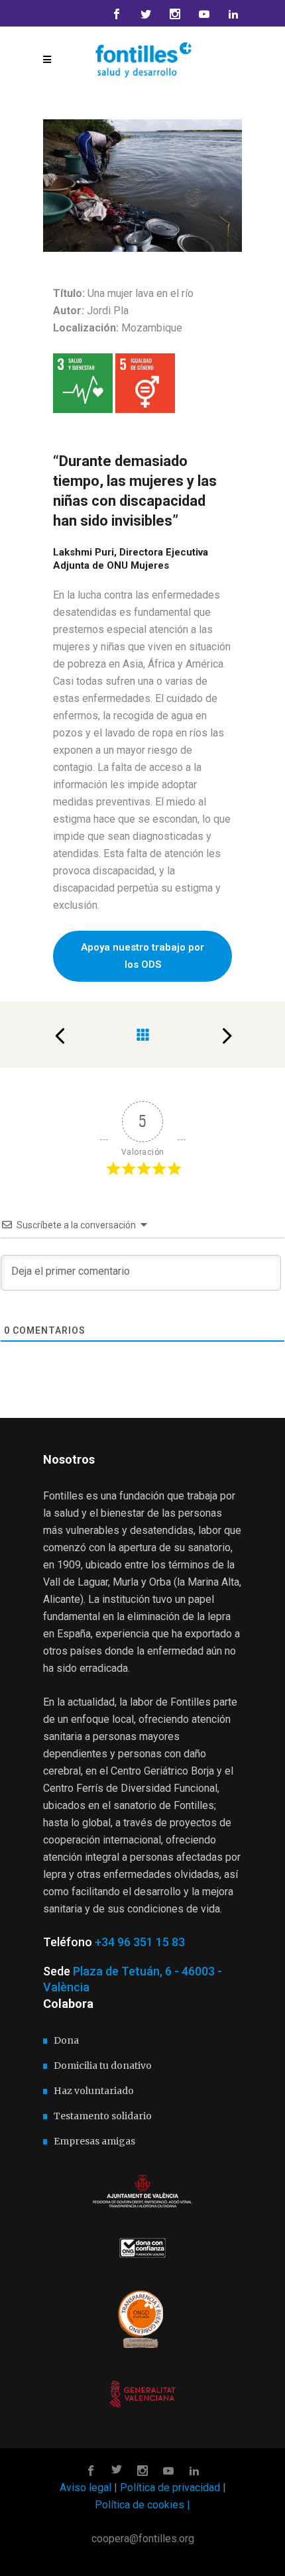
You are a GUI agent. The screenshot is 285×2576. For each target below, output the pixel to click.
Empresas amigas (94, 2141)
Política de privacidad (170, 2488)
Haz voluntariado (94, 2091)
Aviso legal (85, 2488)
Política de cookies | (142, 2505)
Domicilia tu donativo (103, 2066)
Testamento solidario (103, 2116)
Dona (66, 2040)
